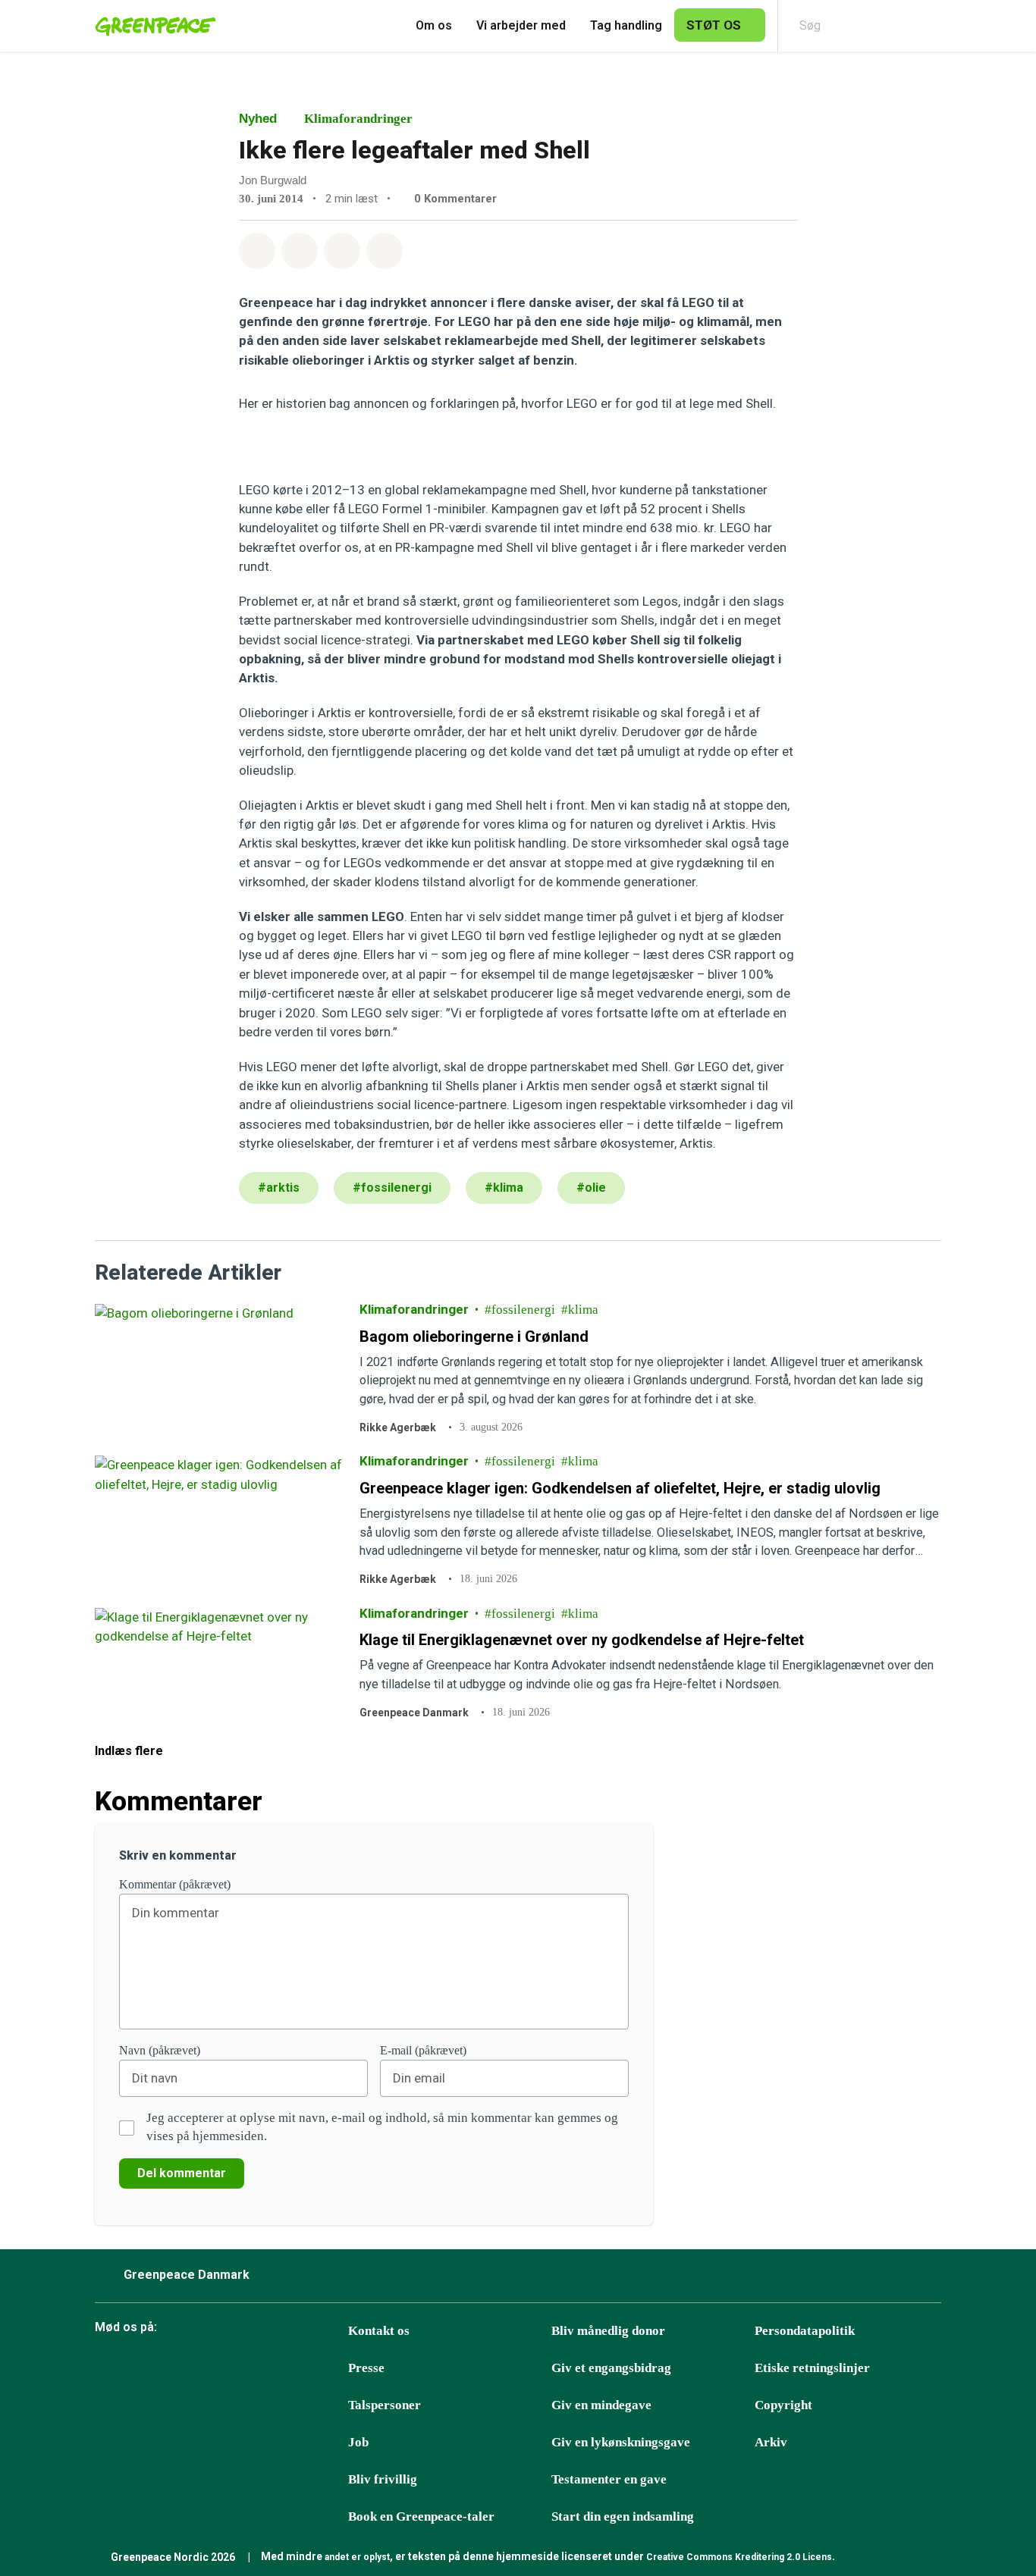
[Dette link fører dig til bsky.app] (146, 2369)
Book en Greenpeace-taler (421, 2516)
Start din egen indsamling (623, 2516)
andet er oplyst (357, 2557)
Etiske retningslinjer (812, 2368)
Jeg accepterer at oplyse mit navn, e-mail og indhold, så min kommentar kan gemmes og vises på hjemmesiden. (382, 2127)
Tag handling (626, 25)
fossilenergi (523, 1310)
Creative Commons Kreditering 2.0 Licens (739, 2557)
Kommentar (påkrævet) (175, 1884)
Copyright (783, 2405)
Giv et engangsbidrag (611, 2368)
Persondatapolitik (805, 2331)
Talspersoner (385, 2405)
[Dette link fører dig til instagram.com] (221, 2369)
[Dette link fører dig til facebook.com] (108, 2369)
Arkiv (771, 2442)
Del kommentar (182, 2173)
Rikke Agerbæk (398, 1427)
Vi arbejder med (521, 25)
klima (583, 1310)
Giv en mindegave (601, 2405)
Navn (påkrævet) (160, 2050)
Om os (434, 25)
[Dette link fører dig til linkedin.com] (297, 2369)
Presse (366, 2368)
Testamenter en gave (609, 2479)
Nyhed (258, 119)
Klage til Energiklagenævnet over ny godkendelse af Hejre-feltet (582, 1640)
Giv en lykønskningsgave (621, 2442)
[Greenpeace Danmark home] (151, 26)
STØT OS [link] (714, 25)
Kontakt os (379, 2331)
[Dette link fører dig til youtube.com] (259, 2369)
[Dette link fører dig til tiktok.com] (184, 2369)
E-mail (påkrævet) (423, 2050)
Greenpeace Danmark (414, 1713)
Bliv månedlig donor (608, 2331)
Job (358, 2442)
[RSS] (335, 2369)
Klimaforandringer (358, 119)
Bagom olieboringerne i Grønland (474, 1336)
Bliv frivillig (383, 2479)
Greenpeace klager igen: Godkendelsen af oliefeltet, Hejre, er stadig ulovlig (620, 1488)
